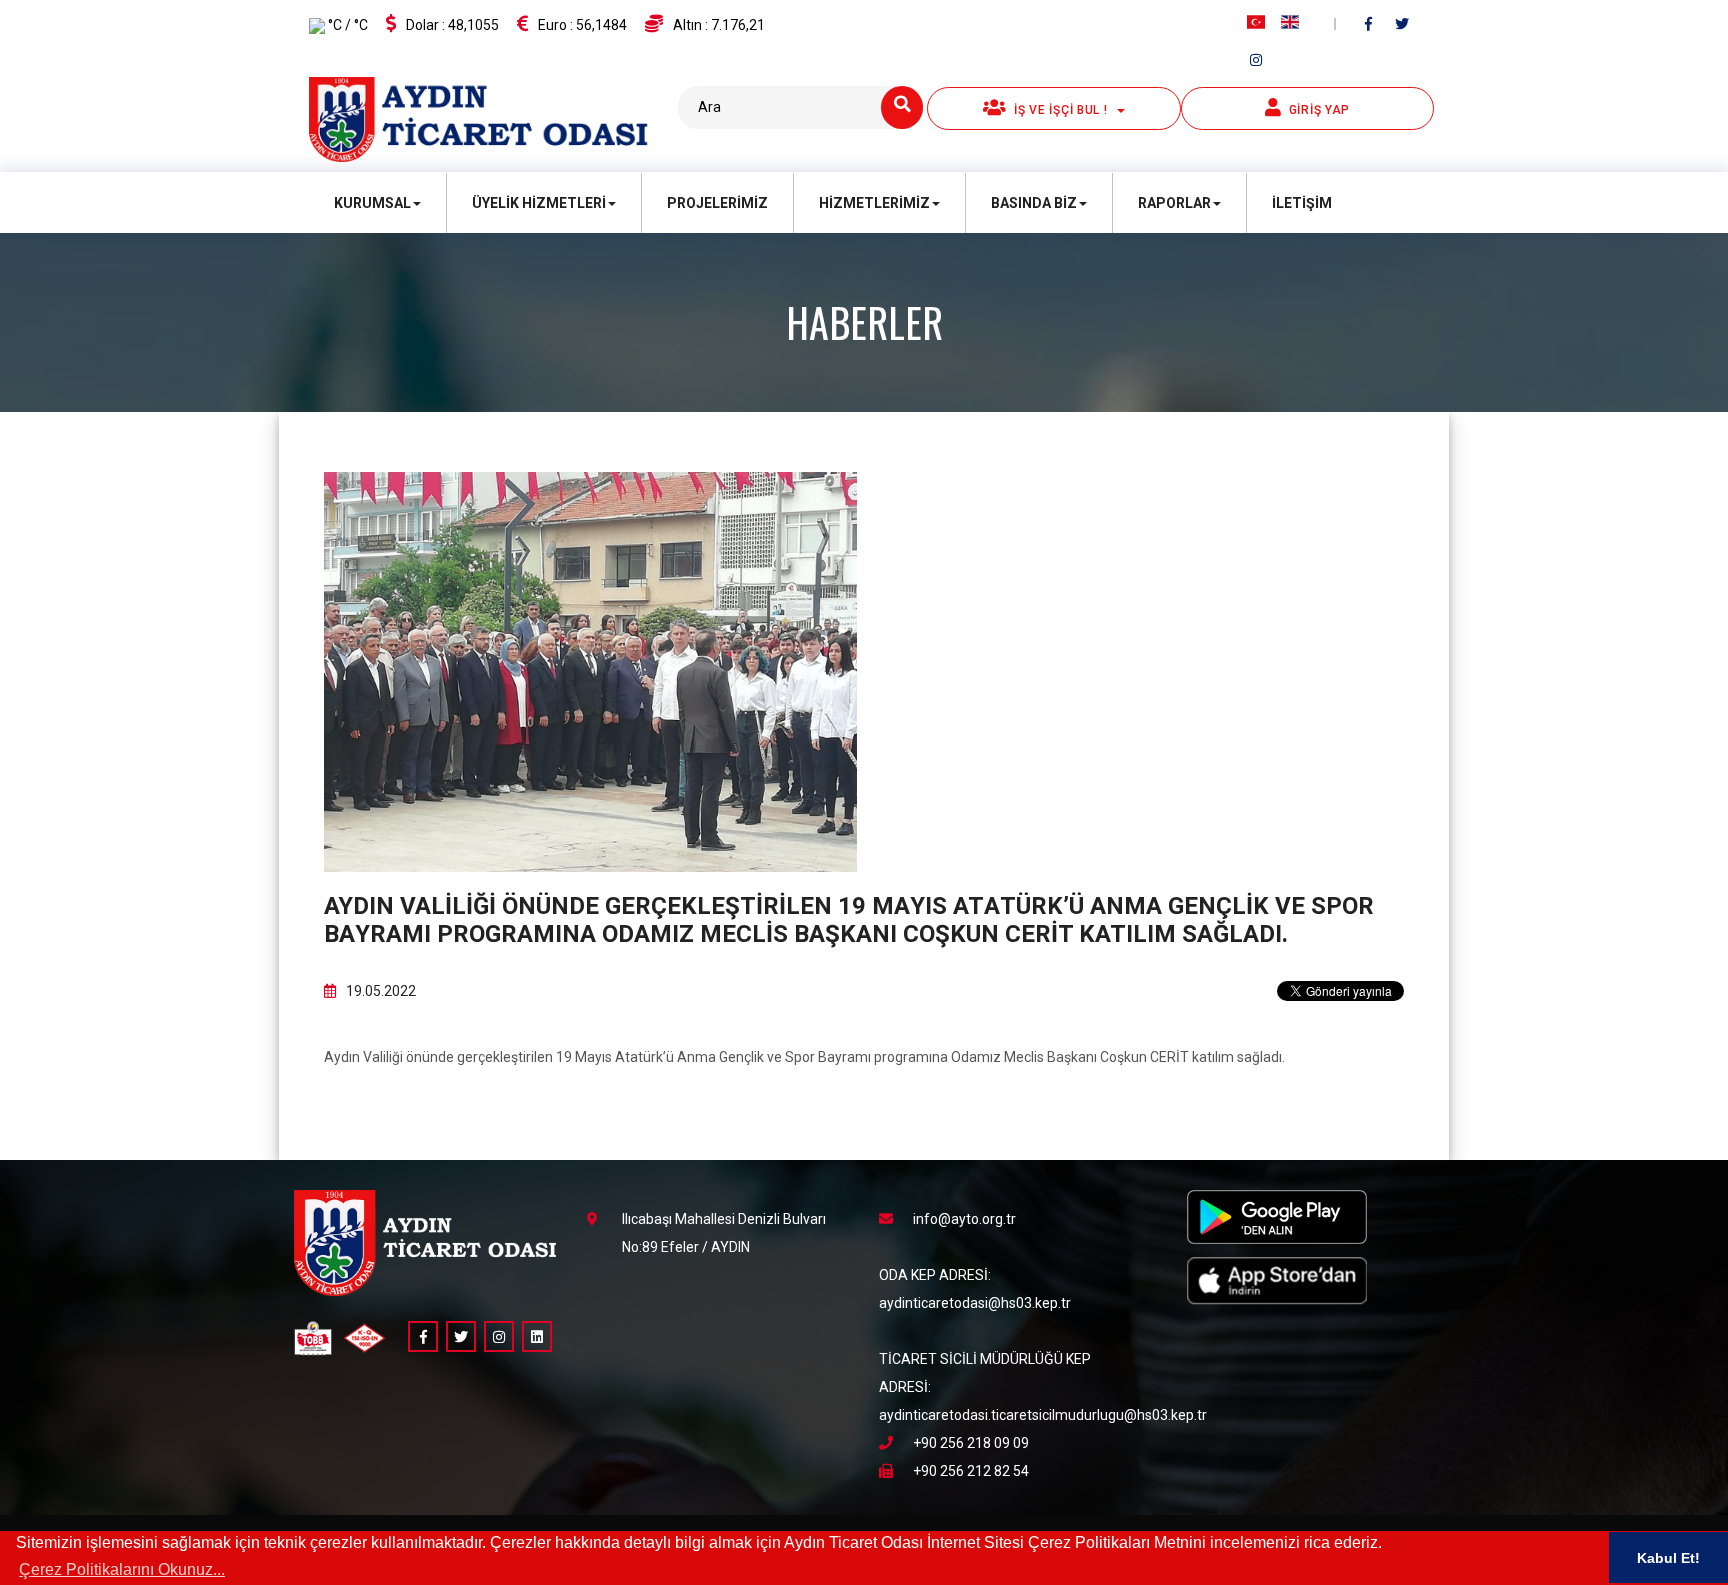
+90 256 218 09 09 (971, 1443)
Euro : (582, 25)
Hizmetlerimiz (874, 203)
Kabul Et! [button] (1668, 1558)
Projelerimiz (717, 203)
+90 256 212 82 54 (971, 1471)
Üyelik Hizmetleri (539, 203)
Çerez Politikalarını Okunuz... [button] (122, 1569)
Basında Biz (1034, 203)
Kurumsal (372, 203)
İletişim (1302, 203)
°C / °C (346, 25)
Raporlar (1174, 203)
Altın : (719, 25)
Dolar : (452, 25)
